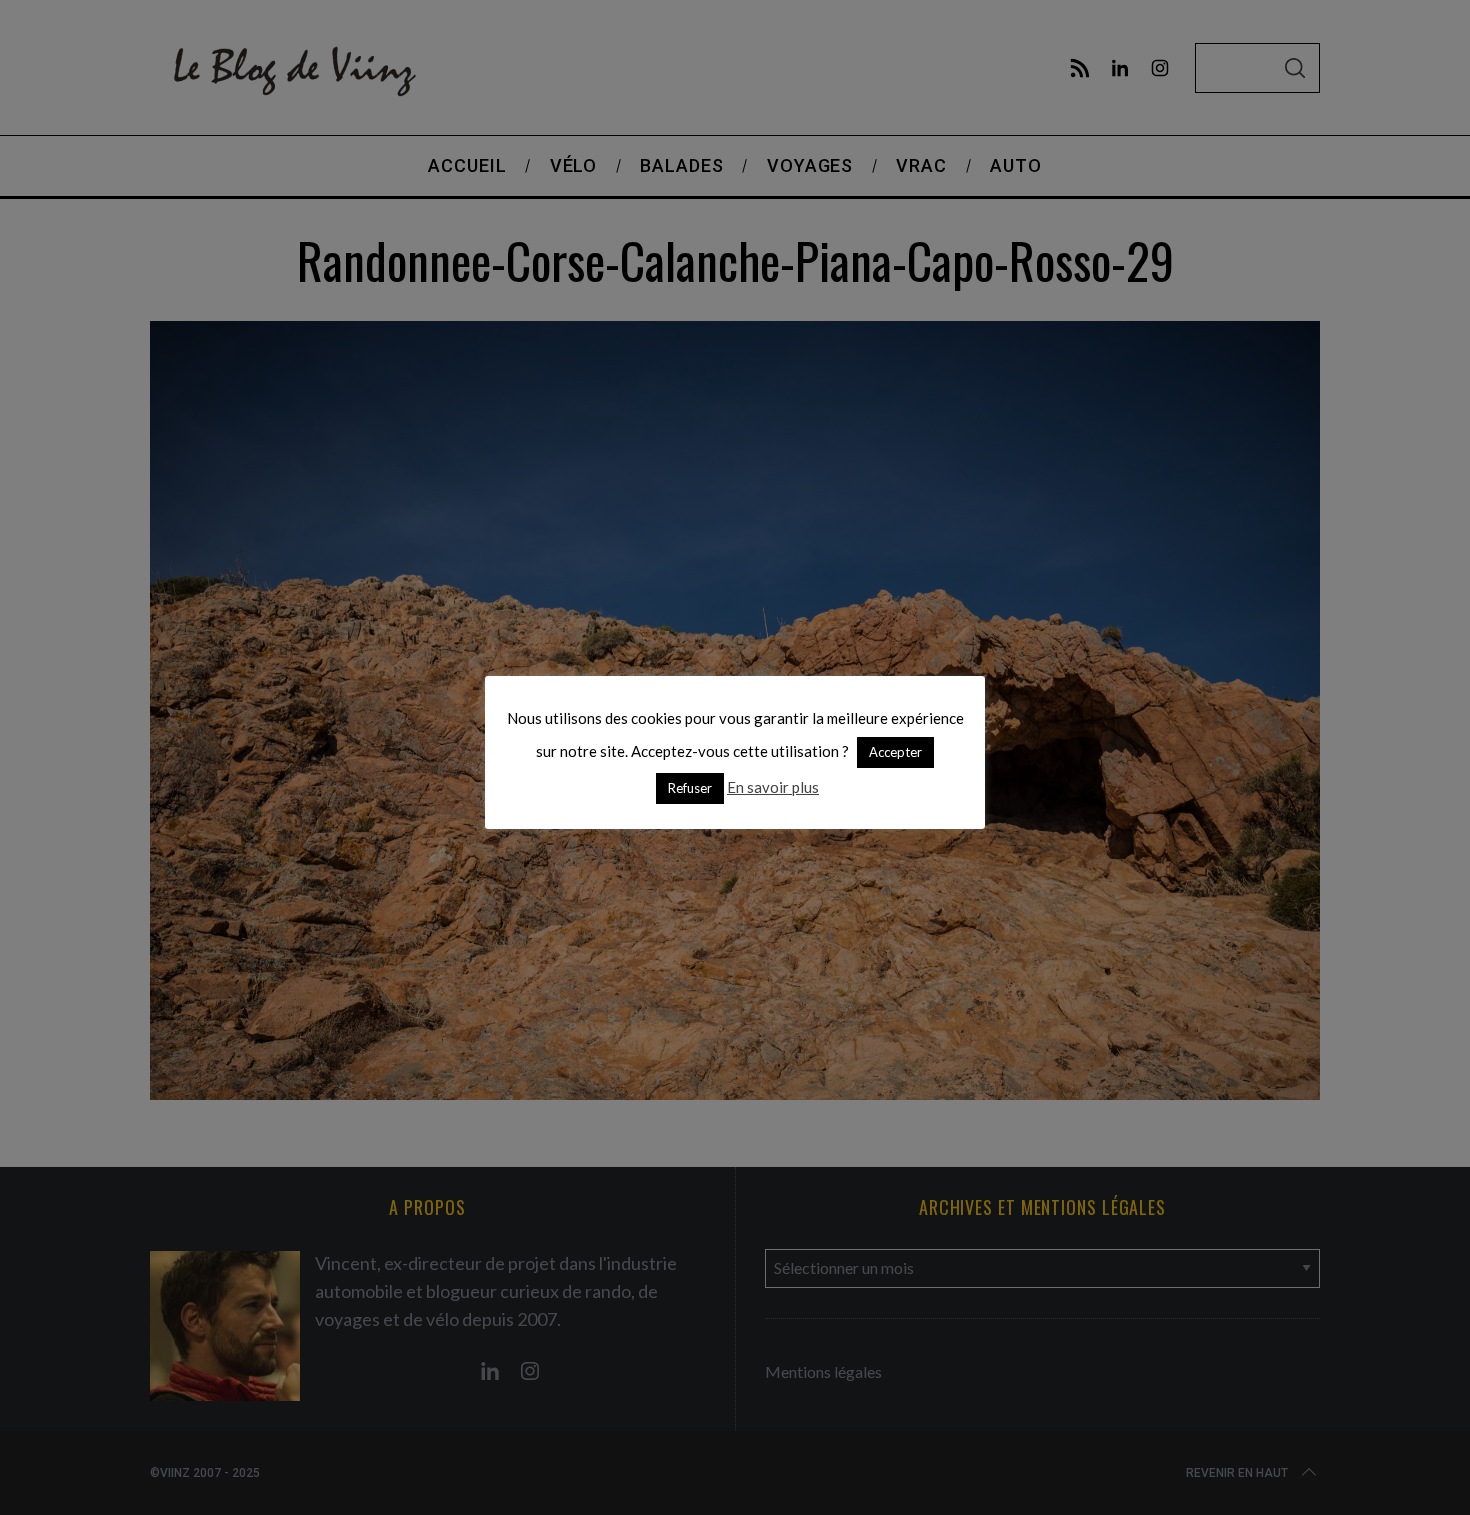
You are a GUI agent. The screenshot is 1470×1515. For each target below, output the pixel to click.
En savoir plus (773, 787)
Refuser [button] (690, 788)
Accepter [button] (895, 752)
